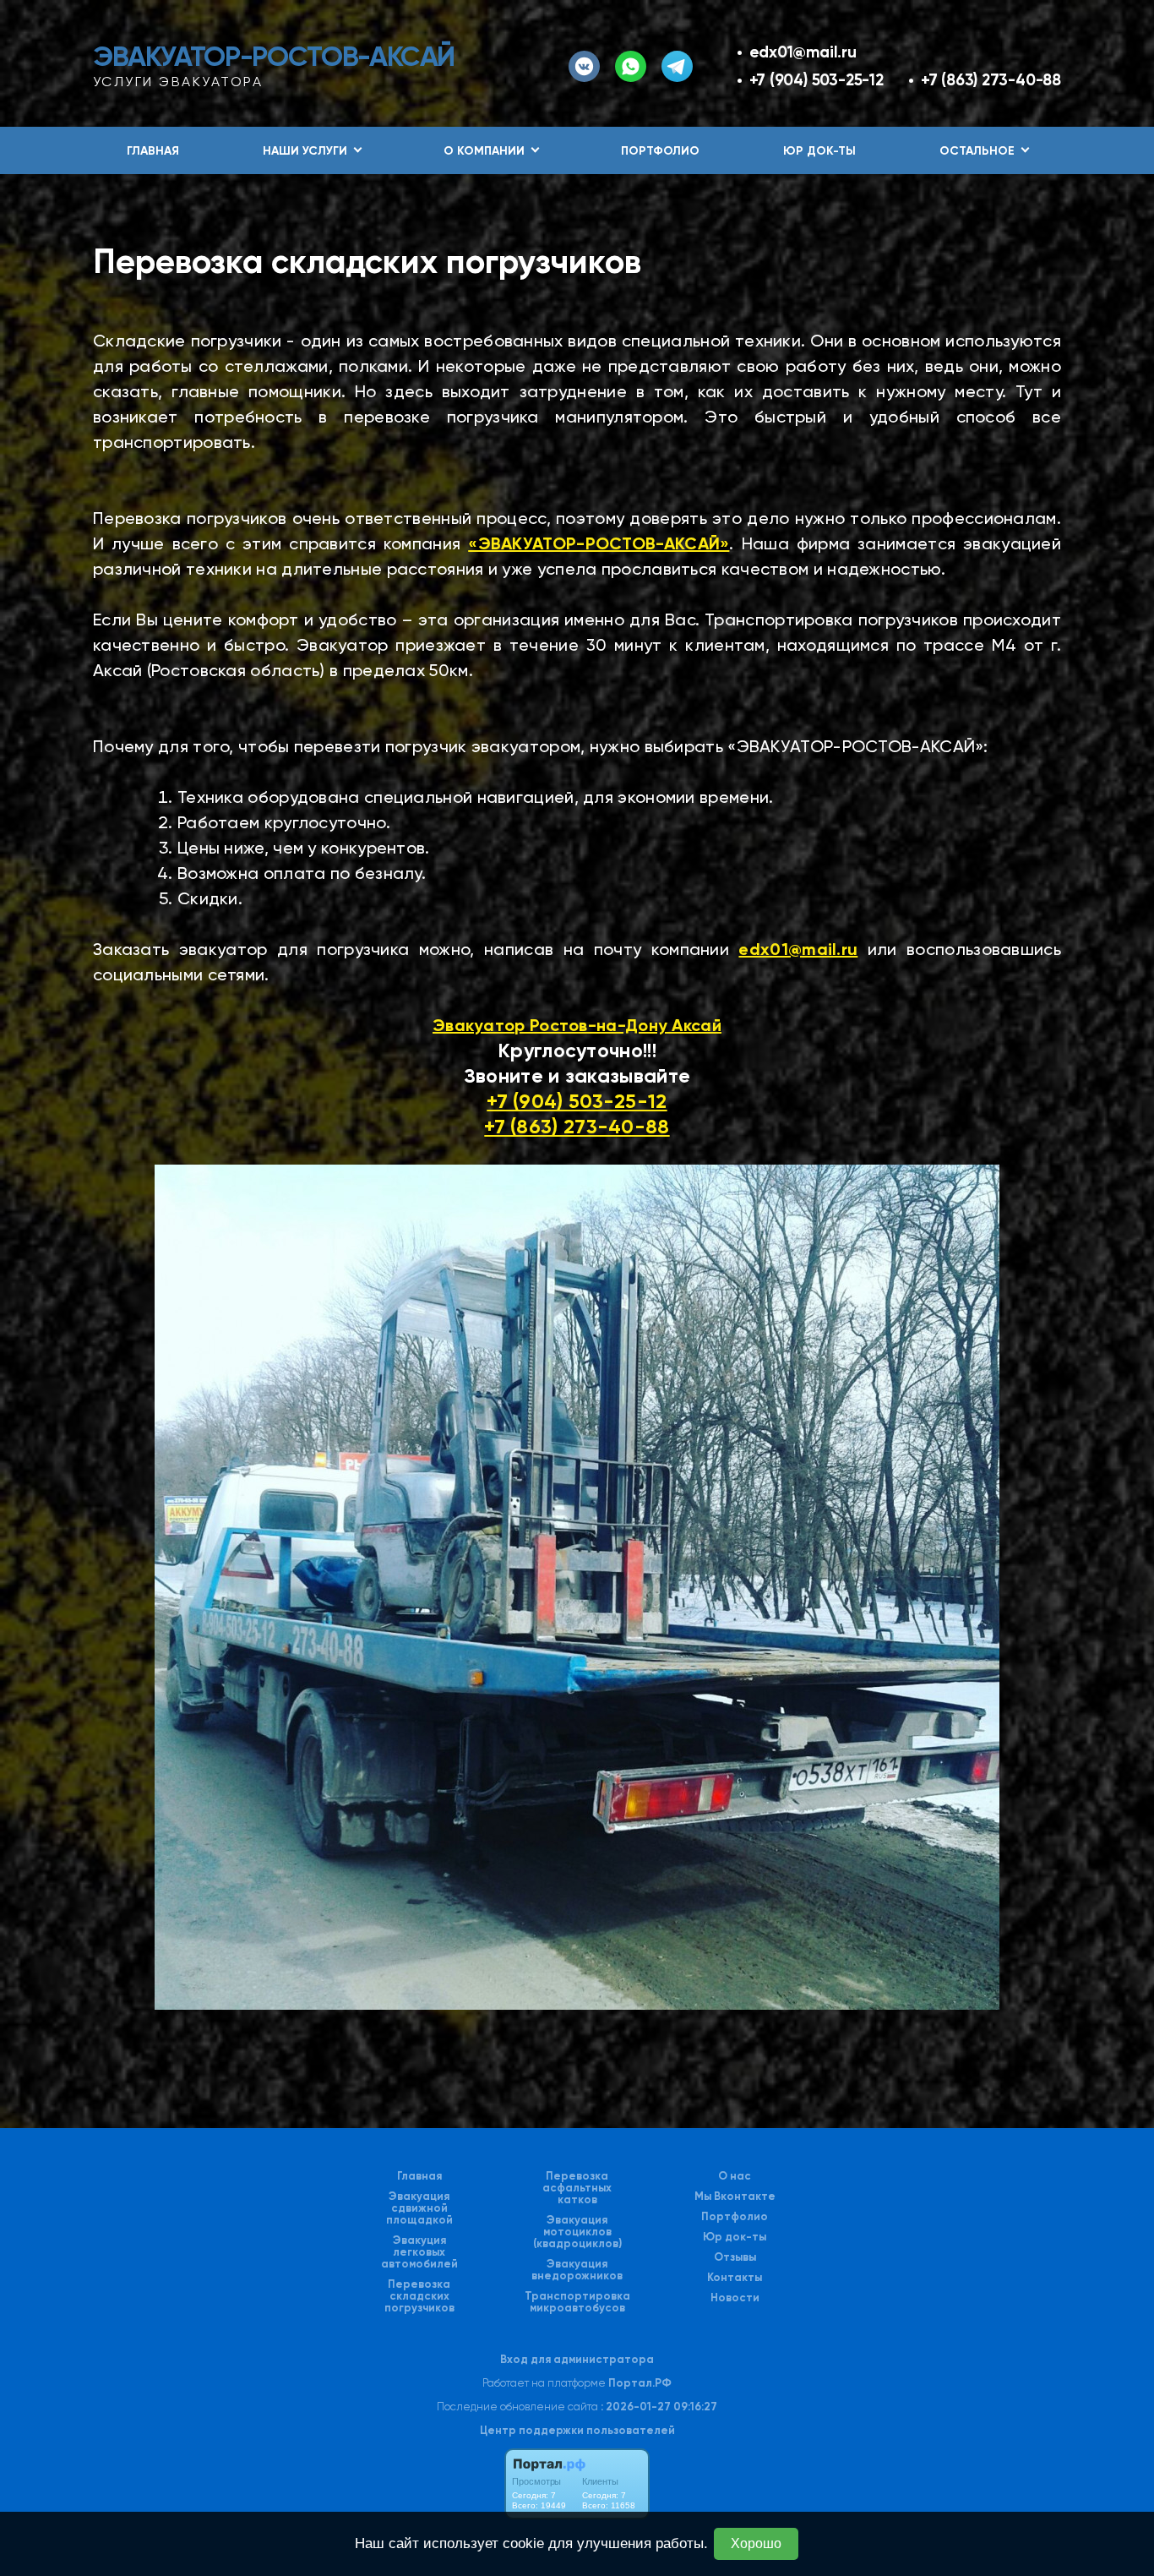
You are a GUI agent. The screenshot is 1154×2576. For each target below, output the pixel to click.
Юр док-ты (819, 151)
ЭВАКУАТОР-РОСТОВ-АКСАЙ (274, 57)
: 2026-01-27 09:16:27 (659, 2407)
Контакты (735, 2278)
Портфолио (660, 151)
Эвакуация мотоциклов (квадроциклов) (577, 2232)
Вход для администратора (577, 2359)
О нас (735, 2176)
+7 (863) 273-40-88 (991, 80)
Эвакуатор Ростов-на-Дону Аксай (577, 1025)
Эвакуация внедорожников (577, 2270)
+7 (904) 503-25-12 (817, 80)
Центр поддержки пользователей (577, 2430)
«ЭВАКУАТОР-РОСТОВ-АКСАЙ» (599, 543)
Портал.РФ (640, 2383)
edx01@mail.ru (803, 52)
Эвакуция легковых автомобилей (419, 2252)
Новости (735, 2298)
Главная (153, 151)
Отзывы (735, 2257)
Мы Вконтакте (735, 2197)
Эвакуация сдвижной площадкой (419, 2208)
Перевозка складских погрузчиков (419, 2296)
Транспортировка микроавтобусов (577, 2302)
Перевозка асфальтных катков (577, 2188)
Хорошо (756, 2543)
